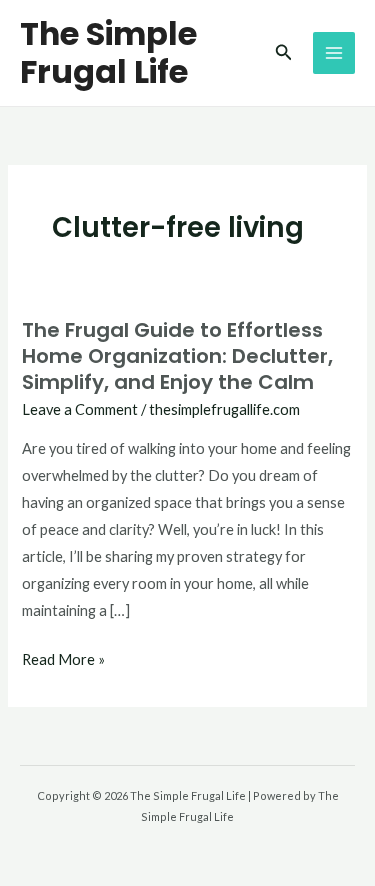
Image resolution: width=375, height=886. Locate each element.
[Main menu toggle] (334, 53)
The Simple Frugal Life (108, 52)
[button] (284, 52)
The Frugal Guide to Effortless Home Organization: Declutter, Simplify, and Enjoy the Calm (177, 356)
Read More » (63, 657)
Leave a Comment (80, 409)
